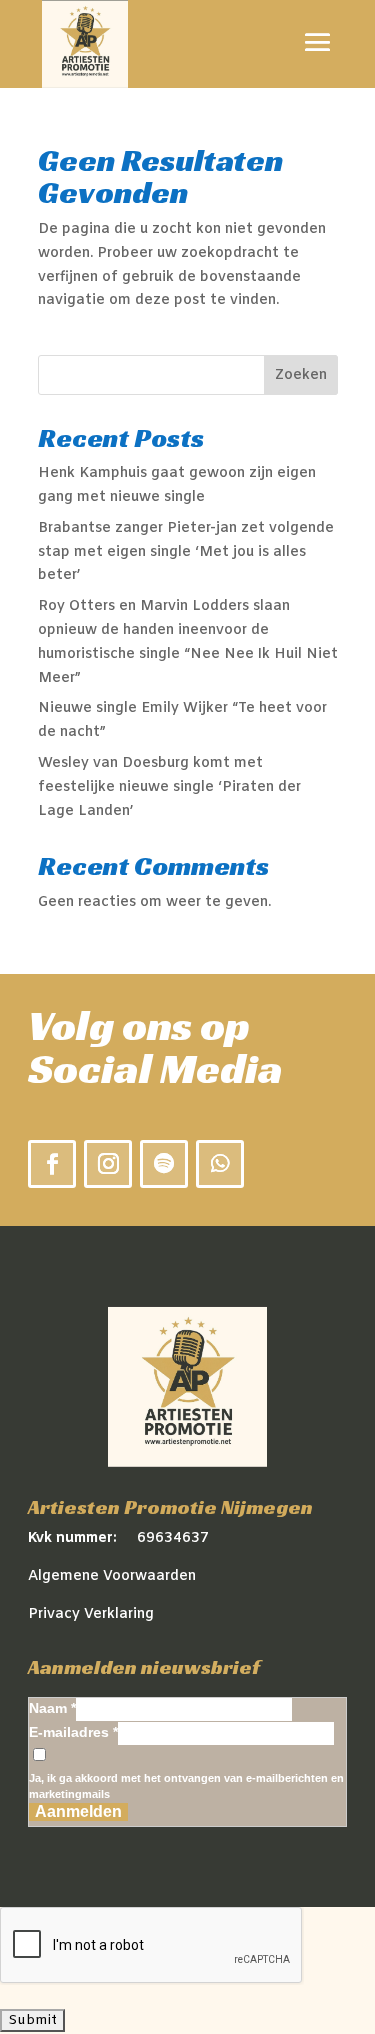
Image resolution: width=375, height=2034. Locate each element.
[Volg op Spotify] (164, 1164)
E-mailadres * (73, 1732)
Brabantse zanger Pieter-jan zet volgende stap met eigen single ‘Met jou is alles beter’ (186, 552)
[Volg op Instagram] (108, 1164)
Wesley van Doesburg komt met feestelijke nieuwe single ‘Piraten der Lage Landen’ (169, 787)
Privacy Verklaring (91, 1614)
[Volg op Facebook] (52, 1164)
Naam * (52, 1708)
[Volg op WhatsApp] (220, 1164)
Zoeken (301, 375)
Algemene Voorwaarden (112, 1576)
